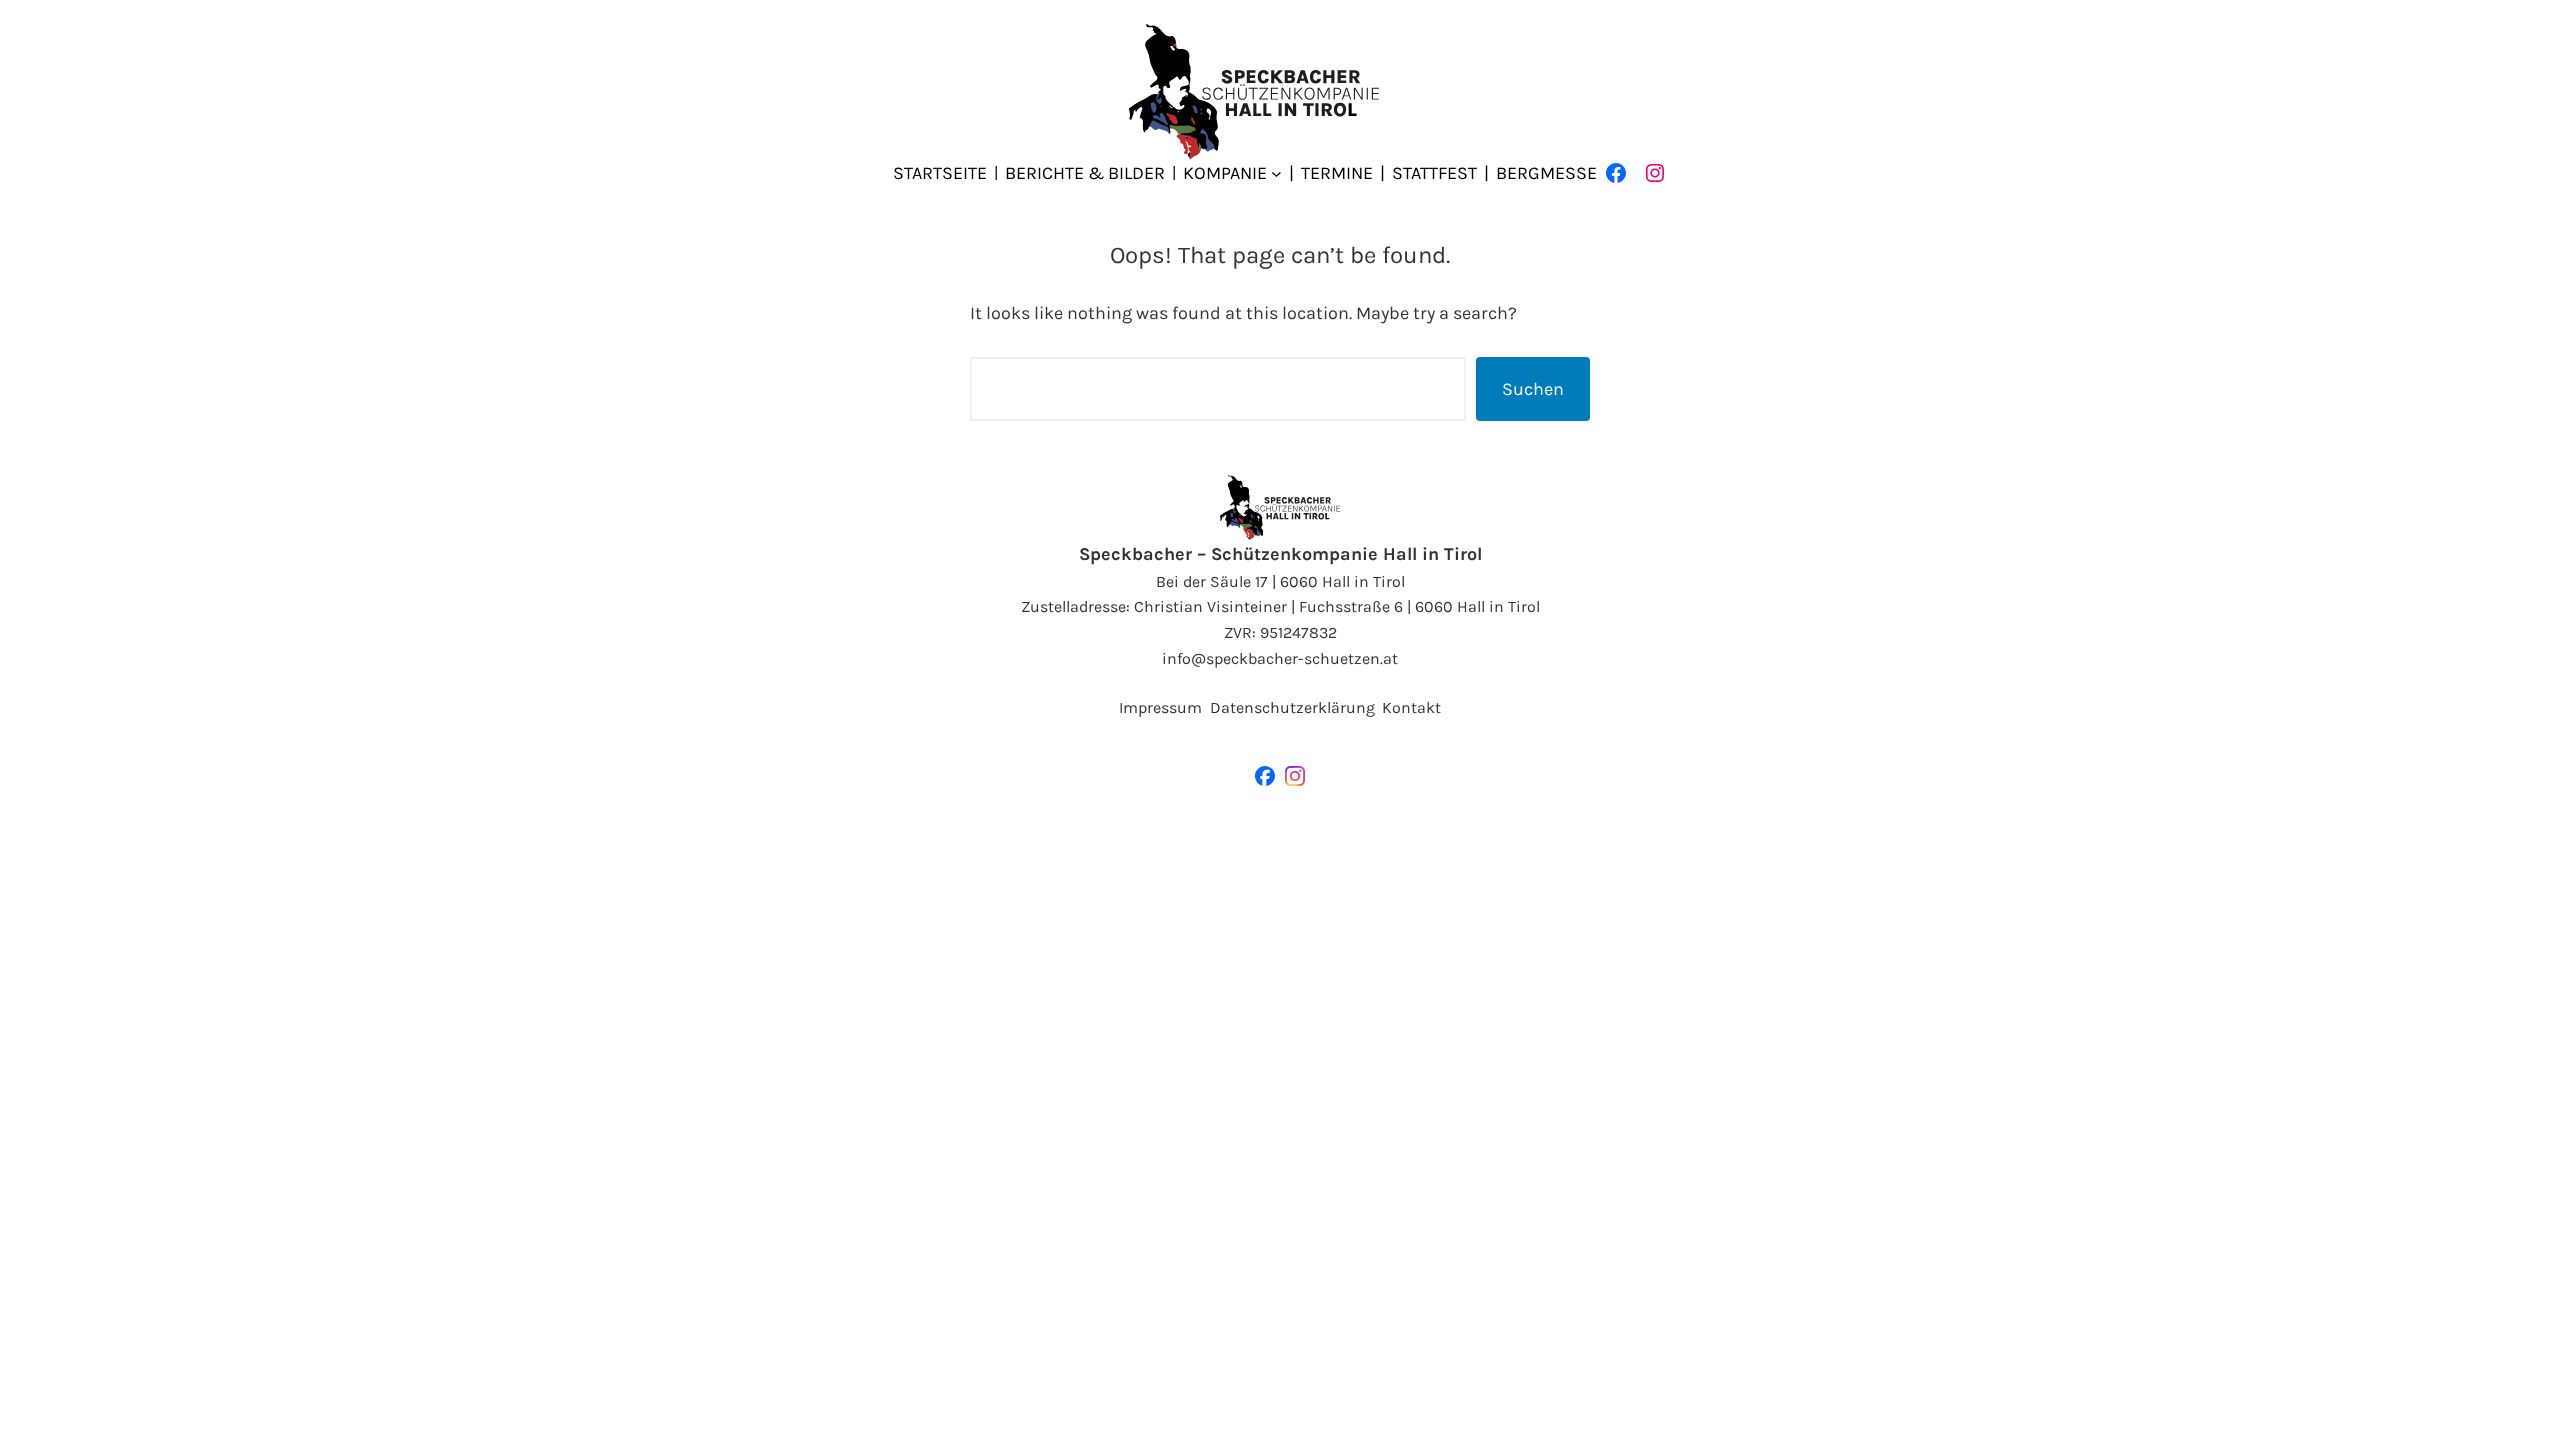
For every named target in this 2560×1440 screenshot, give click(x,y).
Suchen (1533, 389)
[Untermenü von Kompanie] (1276, 173)
